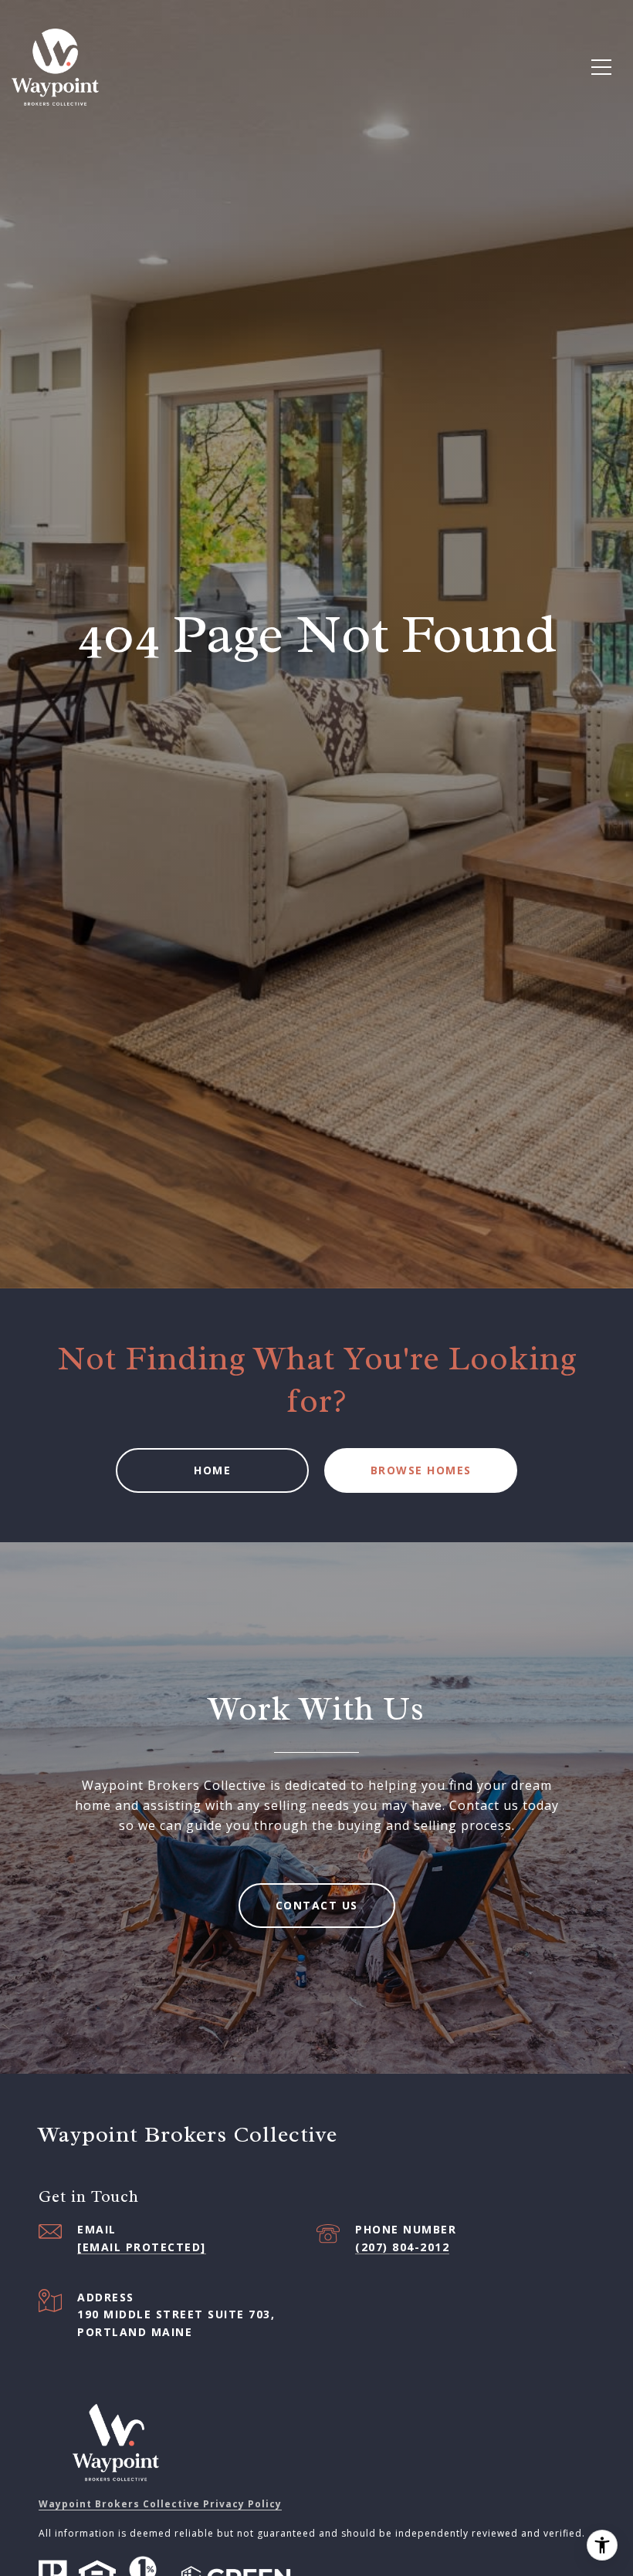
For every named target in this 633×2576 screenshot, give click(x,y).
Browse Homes (421, 1470)
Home (212, 1470)
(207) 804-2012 (402, 2247)
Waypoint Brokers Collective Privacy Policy (160, 2504)
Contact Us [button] (317, 1905)
